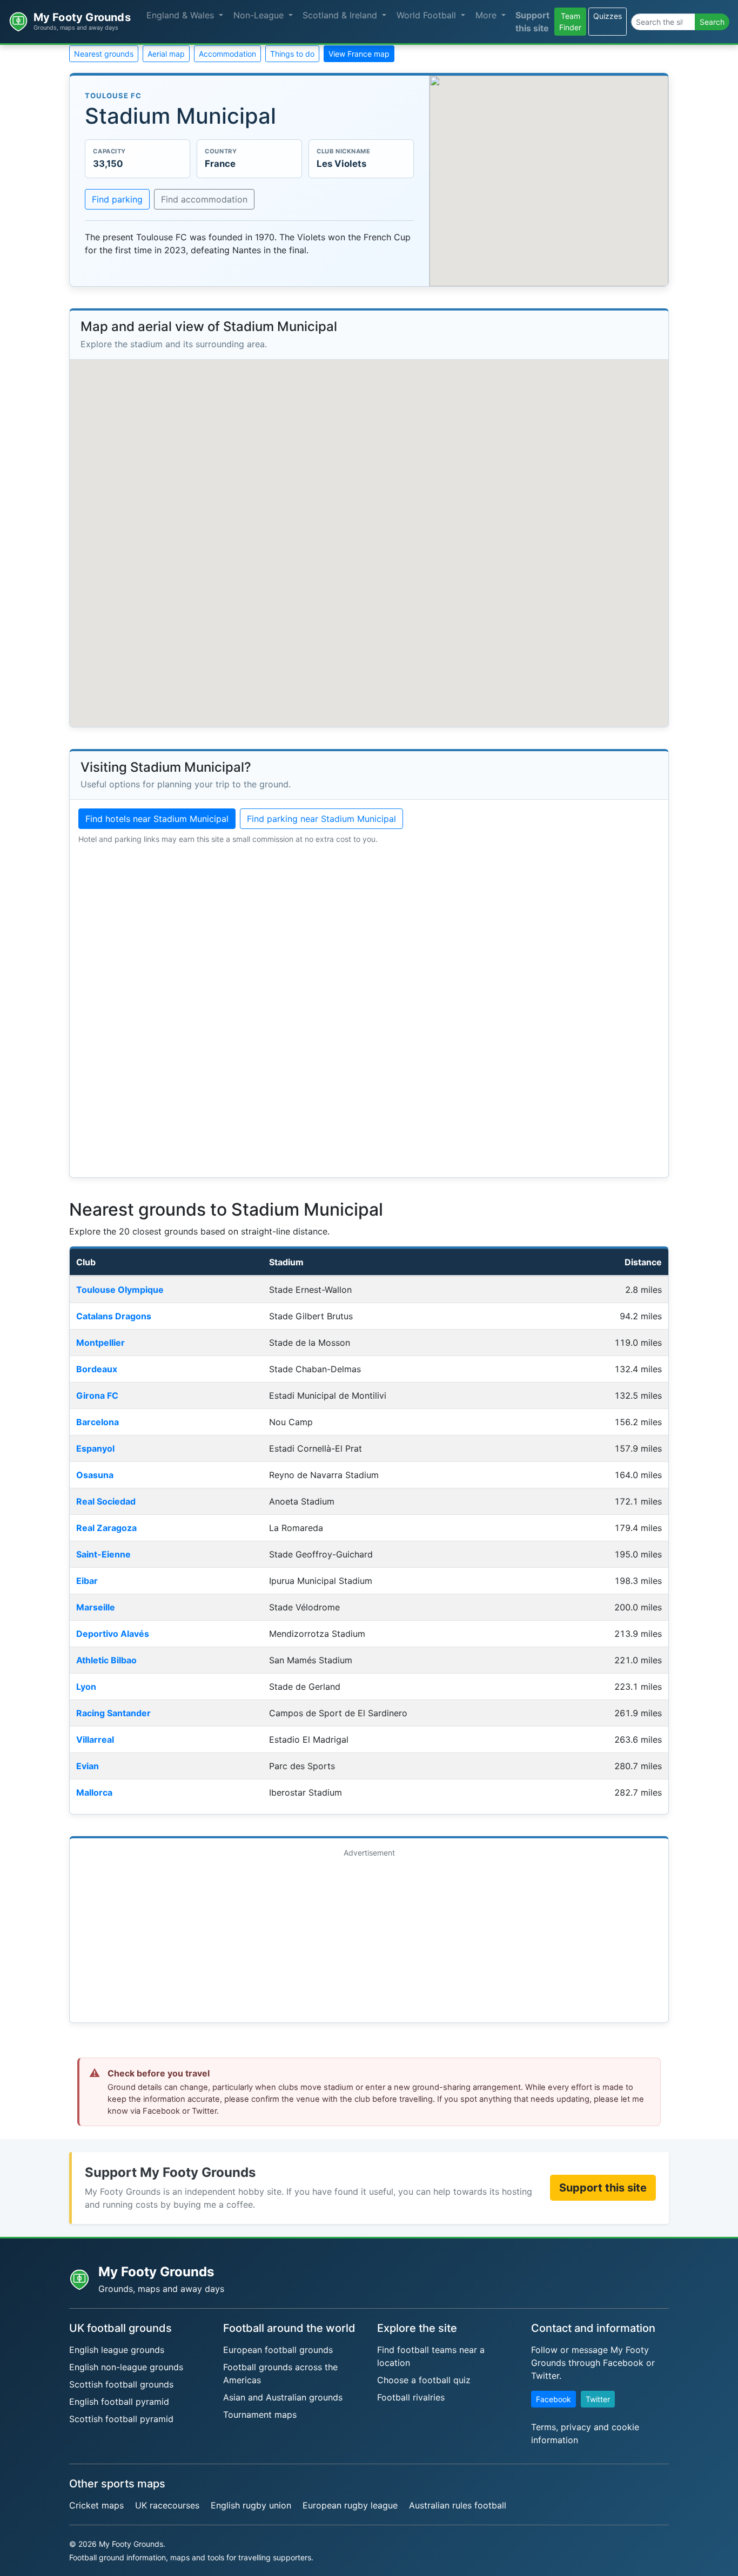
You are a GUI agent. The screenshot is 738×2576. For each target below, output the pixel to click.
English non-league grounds (126, 2367)
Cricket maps (96, 2505)
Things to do (292, 54)
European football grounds (278, 2350)
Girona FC (97, 1395)
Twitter (598, 2399)
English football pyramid (119, 2402)
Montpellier (100, 1343)
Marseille (96, 1607)
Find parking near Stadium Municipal (321, 819)
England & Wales (182, 15)
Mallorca (94, 1792)
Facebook (553, 2399)
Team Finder (570, 22)
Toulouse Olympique (120, 1290)
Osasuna (95, 1475)
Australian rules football (458, 2505)
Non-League (260, 15)
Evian (88, 1766)
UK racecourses (167, 2505)
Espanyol (95, 1448)
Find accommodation (204, 199)
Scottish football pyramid (121, 2419)
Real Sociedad (106, 1501)
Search (712, 22)
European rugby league (350, 2505)
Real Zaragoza (106, 1528)
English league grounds (117, 2350)
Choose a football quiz (424, 2380)
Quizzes (608, 16)
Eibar (87, 1581)
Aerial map (166, 54)
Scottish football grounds (121, 2384)
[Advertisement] (369, 1938)
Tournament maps (260, 2415)
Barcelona (98, 1422)
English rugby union (251, 2505)
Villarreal (95, 1739)
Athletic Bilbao (106, 1660)
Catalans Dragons (114, 1316)
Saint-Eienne (103, 1554)
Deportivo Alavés (113, 1634)
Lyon (86, 1687)
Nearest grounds (104, 54)
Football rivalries (411, 2397)
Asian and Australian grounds (283, 2397)
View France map (359, 54)
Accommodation (227, 54)
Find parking (117, 199)
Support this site (532, 22)
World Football (428, 15)
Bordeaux (97, 1369)
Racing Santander (113, 1713)
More (487, 15)
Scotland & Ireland (341, 15)
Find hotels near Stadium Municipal (157, 819)
